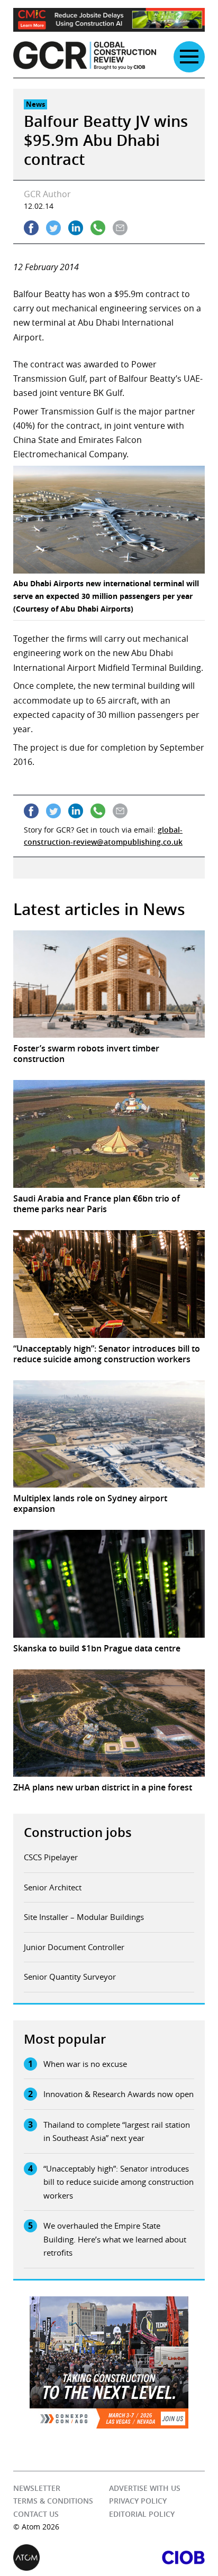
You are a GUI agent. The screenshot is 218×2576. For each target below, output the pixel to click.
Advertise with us (145, 2488)
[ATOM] (61, 2557)
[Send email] (120, 228)
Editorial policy (142, 2514)
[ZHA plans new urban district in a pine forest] (109, 1723)
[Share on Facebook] (31, 228)
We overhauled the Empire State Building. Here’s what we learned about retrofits (115, 2239)
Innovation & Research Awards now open (119, 2094)
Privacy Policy (138, 2501)
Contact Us (36, 2514)
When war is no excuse (85, 2064)
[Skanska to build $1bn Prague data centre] (109, 1584)
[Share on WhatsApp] (98, 228)
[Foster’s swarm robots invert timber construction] (109, 984)
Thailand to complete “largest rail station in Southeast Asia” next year (117, 2131)
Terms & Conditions (53, 2501)
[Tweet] (53, 228)
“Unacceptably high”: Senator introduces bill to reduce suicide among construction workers (119, 2182)
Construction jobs (78, 1832)
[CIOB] (157, 2557)
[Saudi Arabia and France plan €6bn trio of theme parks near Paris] (109, 1134)
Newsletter (37, 2488)
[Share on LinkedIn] (76, 228)
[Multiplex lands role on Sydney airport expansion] (109, 1434)
